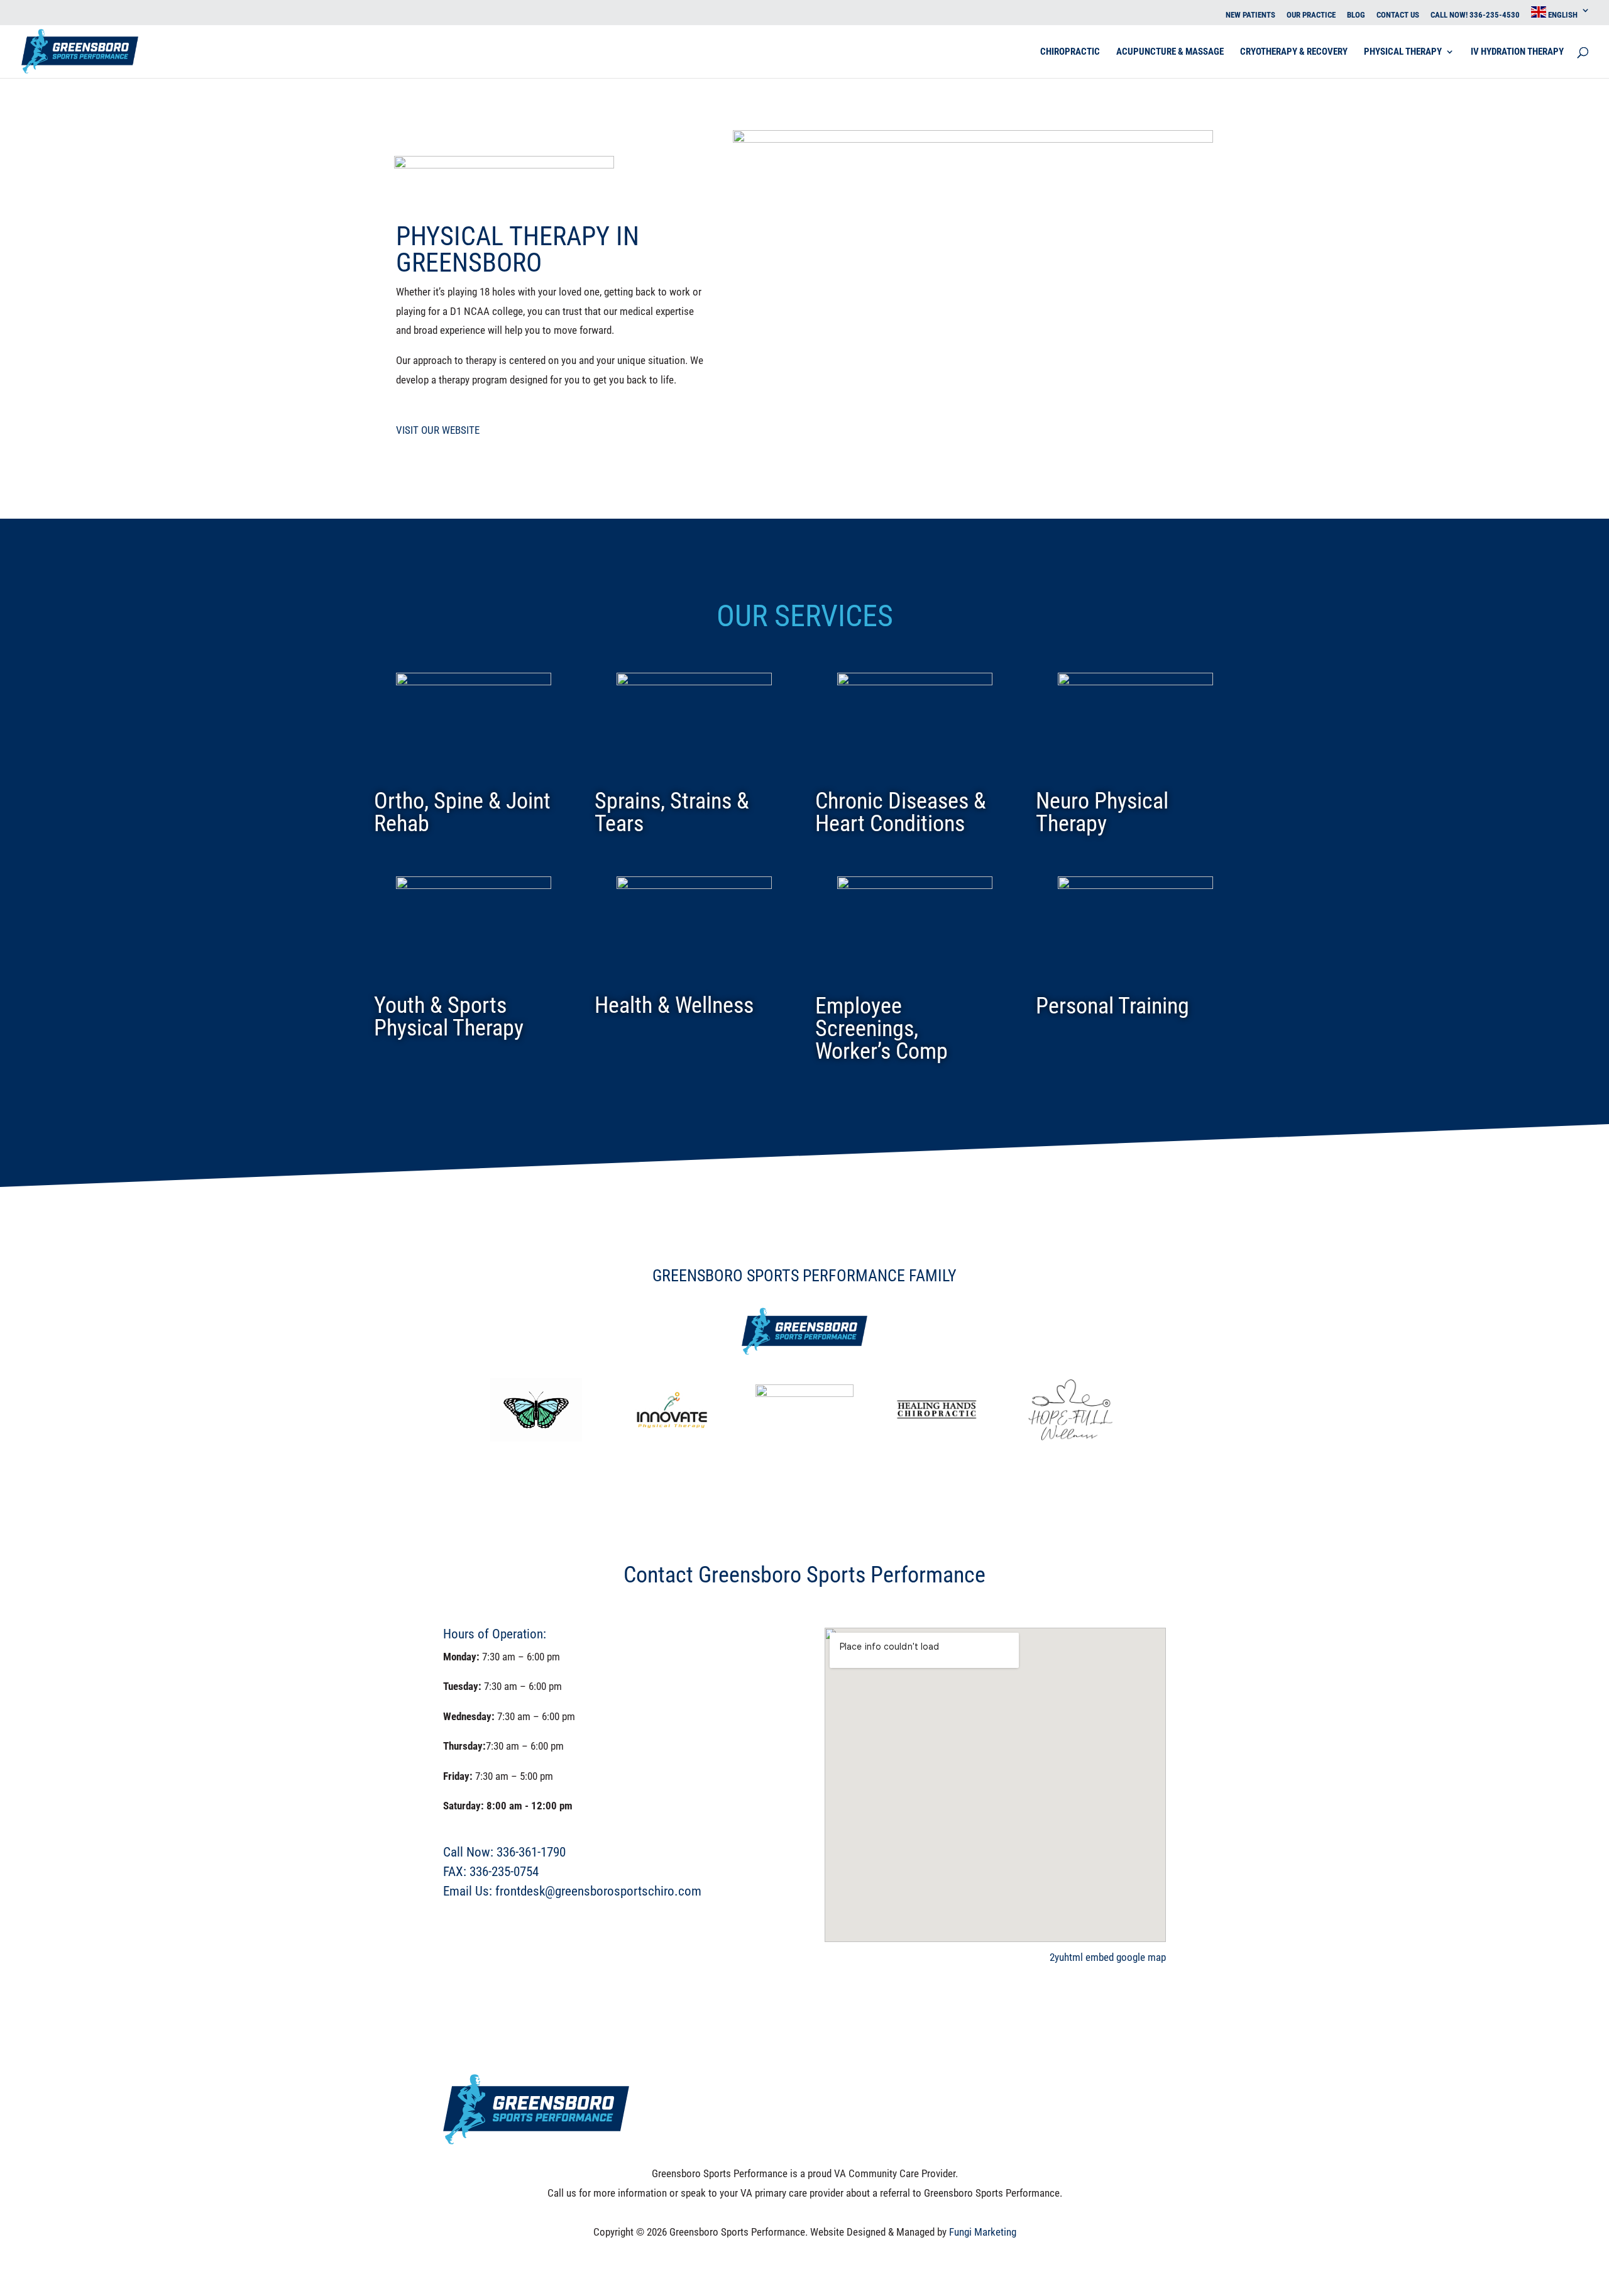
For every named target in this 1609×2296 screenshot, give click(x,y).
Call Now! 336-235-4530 (1475, 15)
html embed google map (1115, 1957)
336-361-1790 (531, 1852)
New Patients (1250, 15)
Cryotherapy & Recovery (1294, 52)
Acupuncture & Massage (1170, 52)
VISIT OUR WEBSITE (438, 430)
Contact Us (1398, 15)
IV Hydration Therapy (1517, 52)
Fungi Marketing (983, 2232)
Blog (1356, 15)
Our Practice (1311, 15)
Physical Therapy (1403, 52)
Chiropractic (1070, 52)
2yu (1057, 1957)
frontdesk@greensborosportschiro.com (598, 1891)
